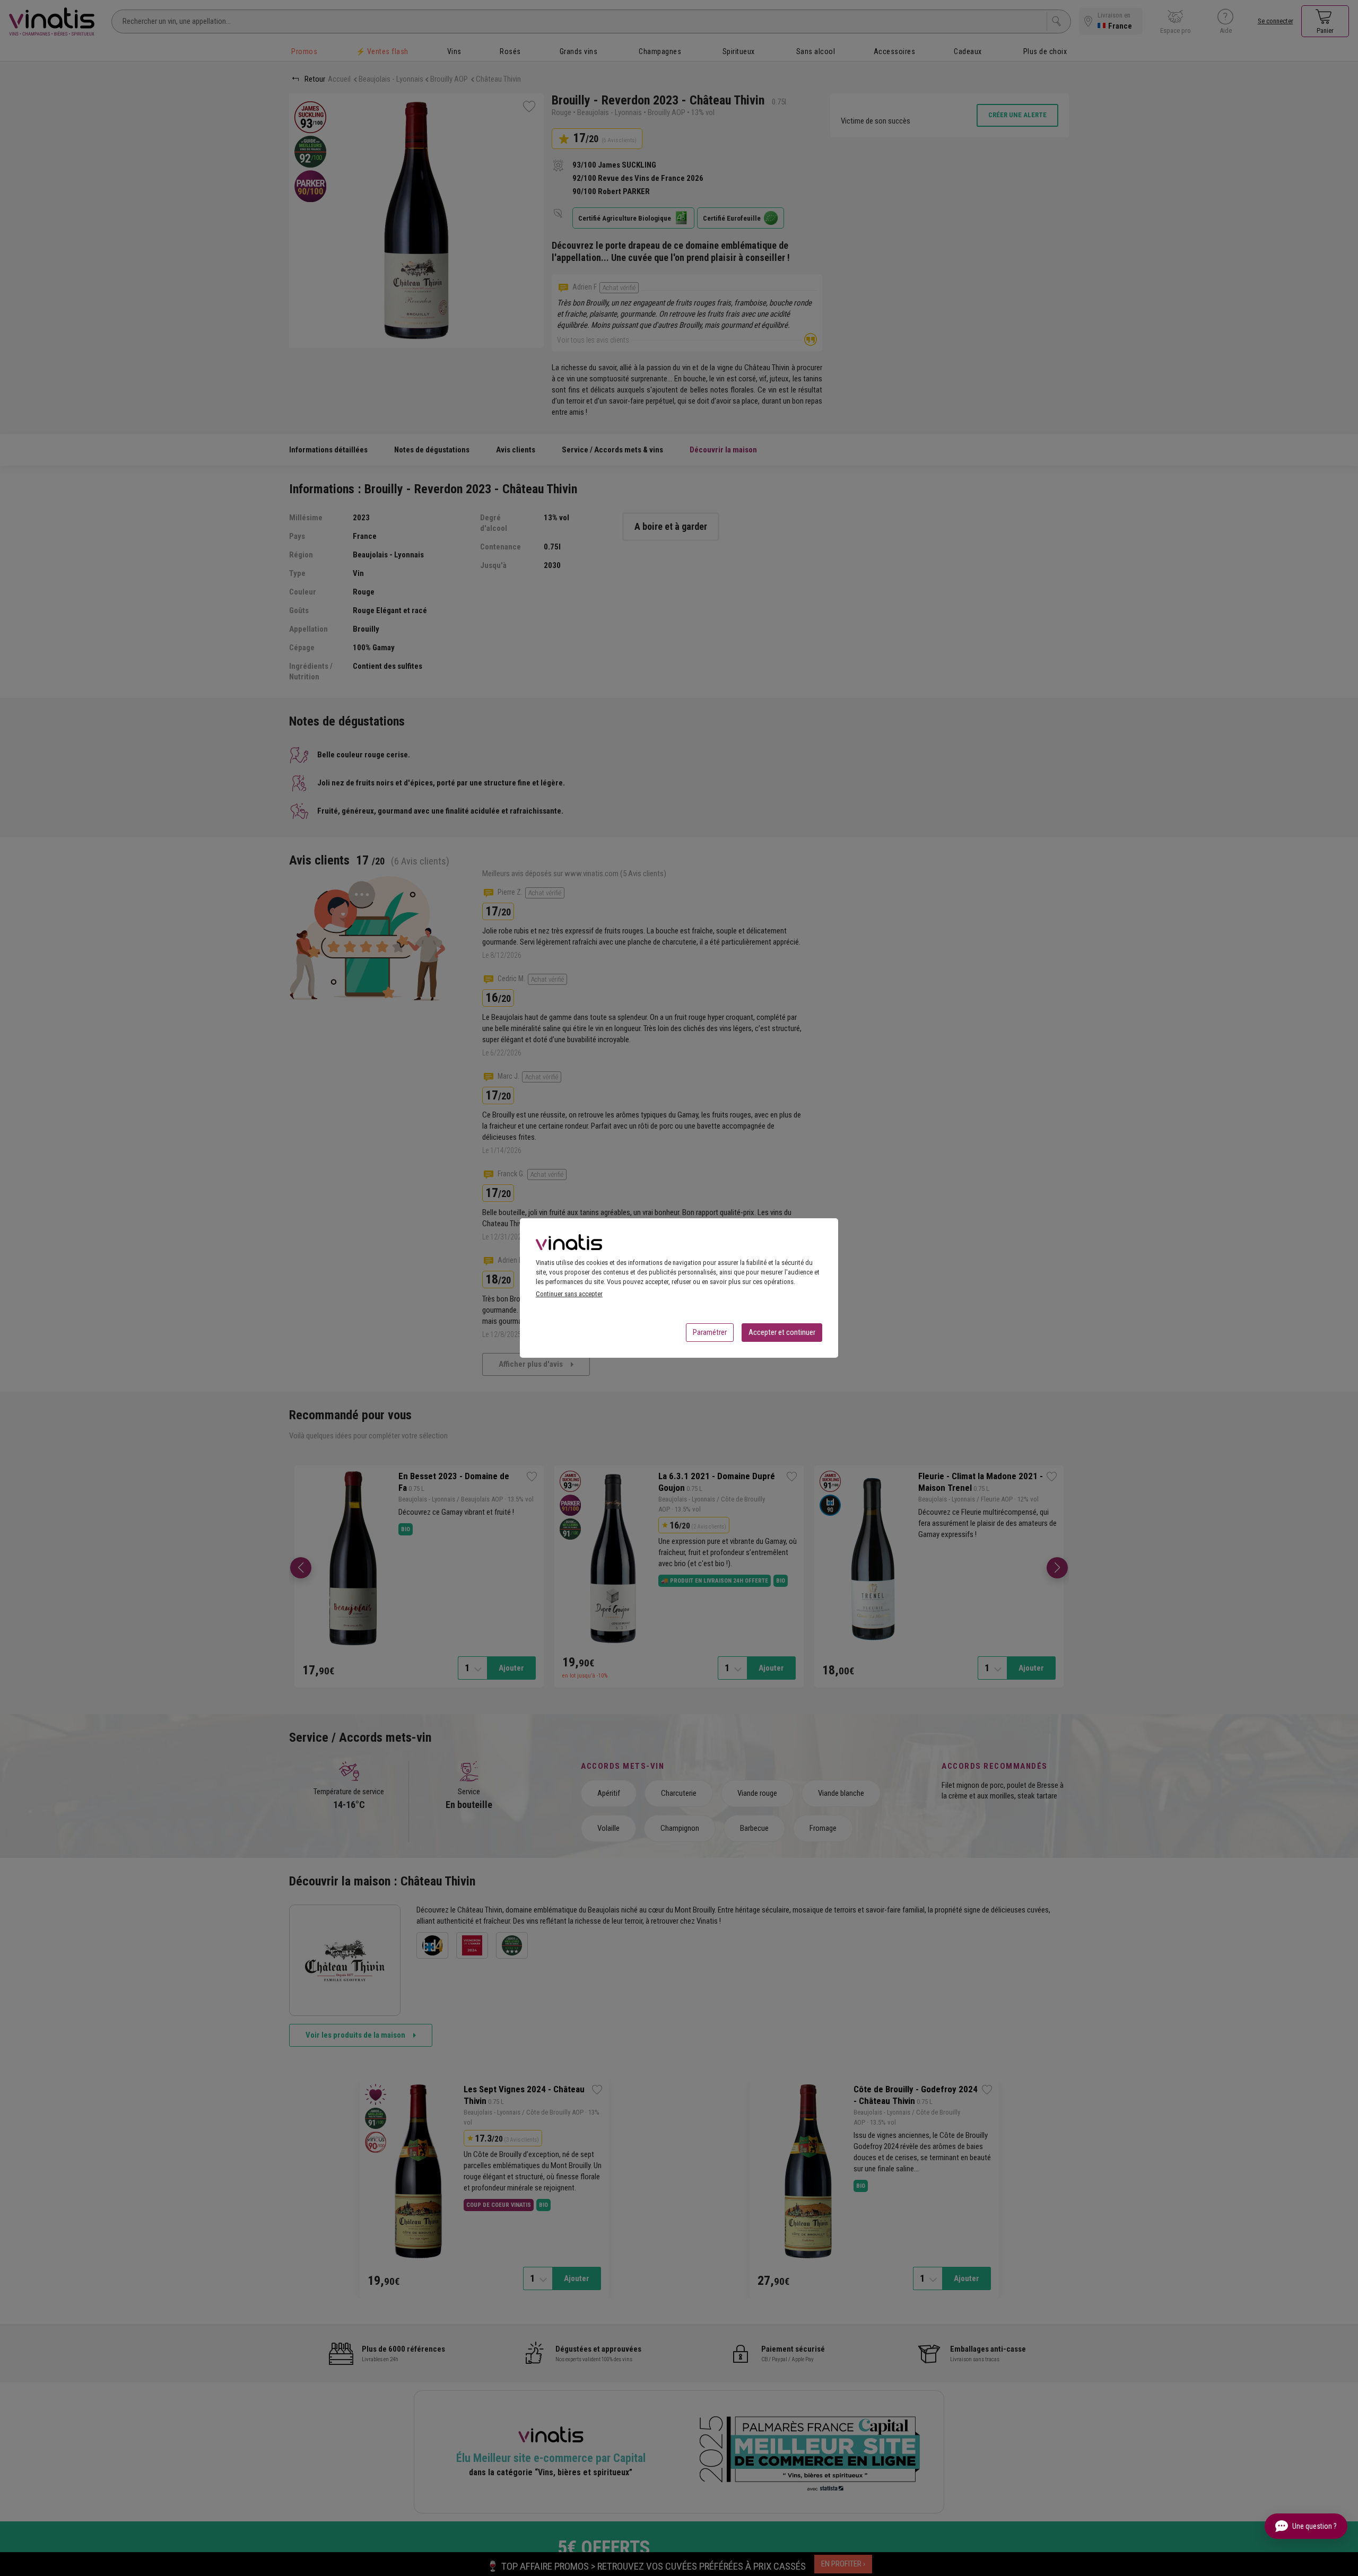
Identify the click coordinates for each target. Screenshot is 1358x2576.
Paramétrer (710, 1332)
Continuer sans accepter (569, 1294)
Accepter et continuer (782, 1332)
